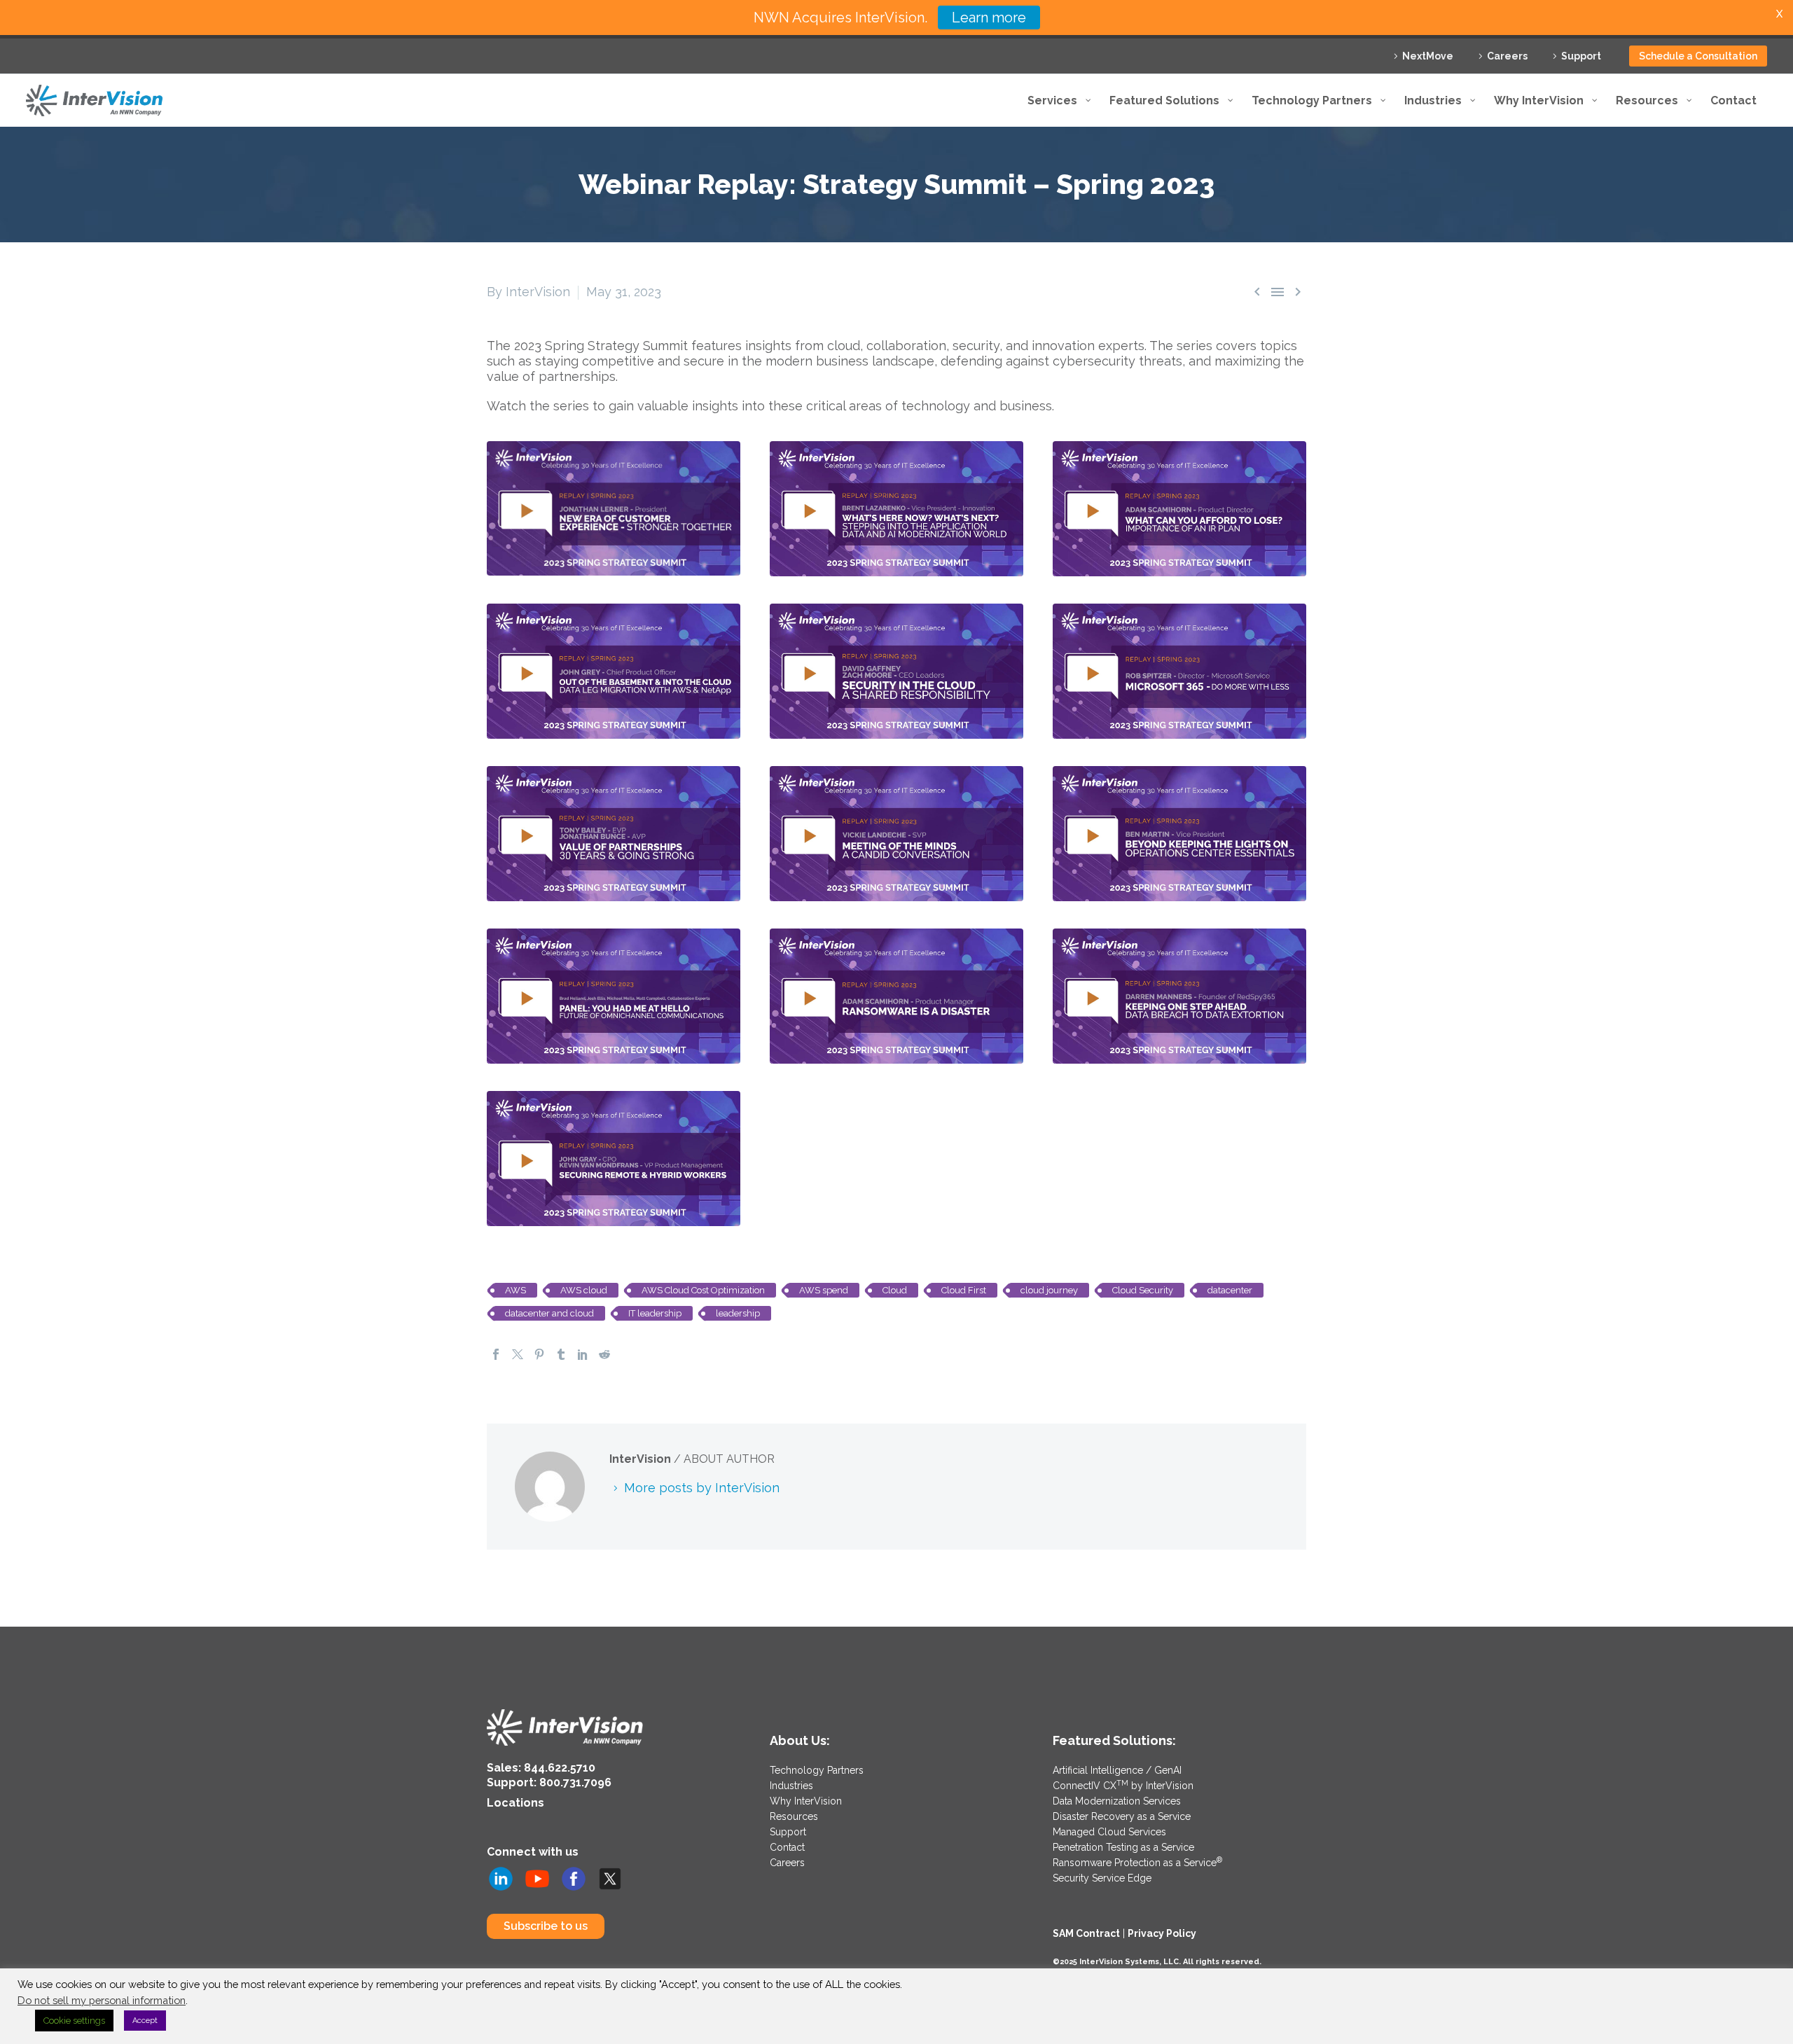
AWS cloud (584, 1290)
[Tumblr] (561, 1354)
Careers (1507, 56)
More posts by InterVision (702, 1488)
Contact (787, 1847)
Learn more (989, 18)
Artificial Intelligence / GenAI (1117, 1770)
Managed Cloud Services (1109, 1832)
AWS (515, 1290)
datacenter (1230, 1290)
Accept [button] (145, 2021)
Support (1581, 56)
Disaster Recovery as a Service (1122, 1816)
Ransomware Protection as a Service (1137, 1863)
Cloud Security (1143, 1290)
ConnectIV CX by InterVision (1123, 1786)
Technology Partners (817, 1770)
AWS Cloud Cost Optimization (703, 1290)
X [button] (1779, 14)
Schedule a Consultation (1698, 56)
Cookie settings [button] (74, 2021)
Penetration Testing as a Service (1123, 1847)
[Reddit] (604, 1354)
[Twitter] (518, 1354)
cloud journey (1049, 1290)
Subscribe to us (546, 1926)
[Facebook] (496, 1354)
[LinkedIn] (583, 1354)
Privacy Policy (1162, 1933)
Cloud (895, 1290)
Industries (791, 1786)
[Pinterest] (539, 1354)
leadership (738, 1313)
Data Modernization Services (1117, 1801)
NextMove (1428, 56)
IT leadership (655, 1313)
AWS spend (824, 1290)
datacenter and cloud (549, 1313)
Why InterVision (806, 1801)
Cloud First (964, 1290)
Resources (794, 1816)
